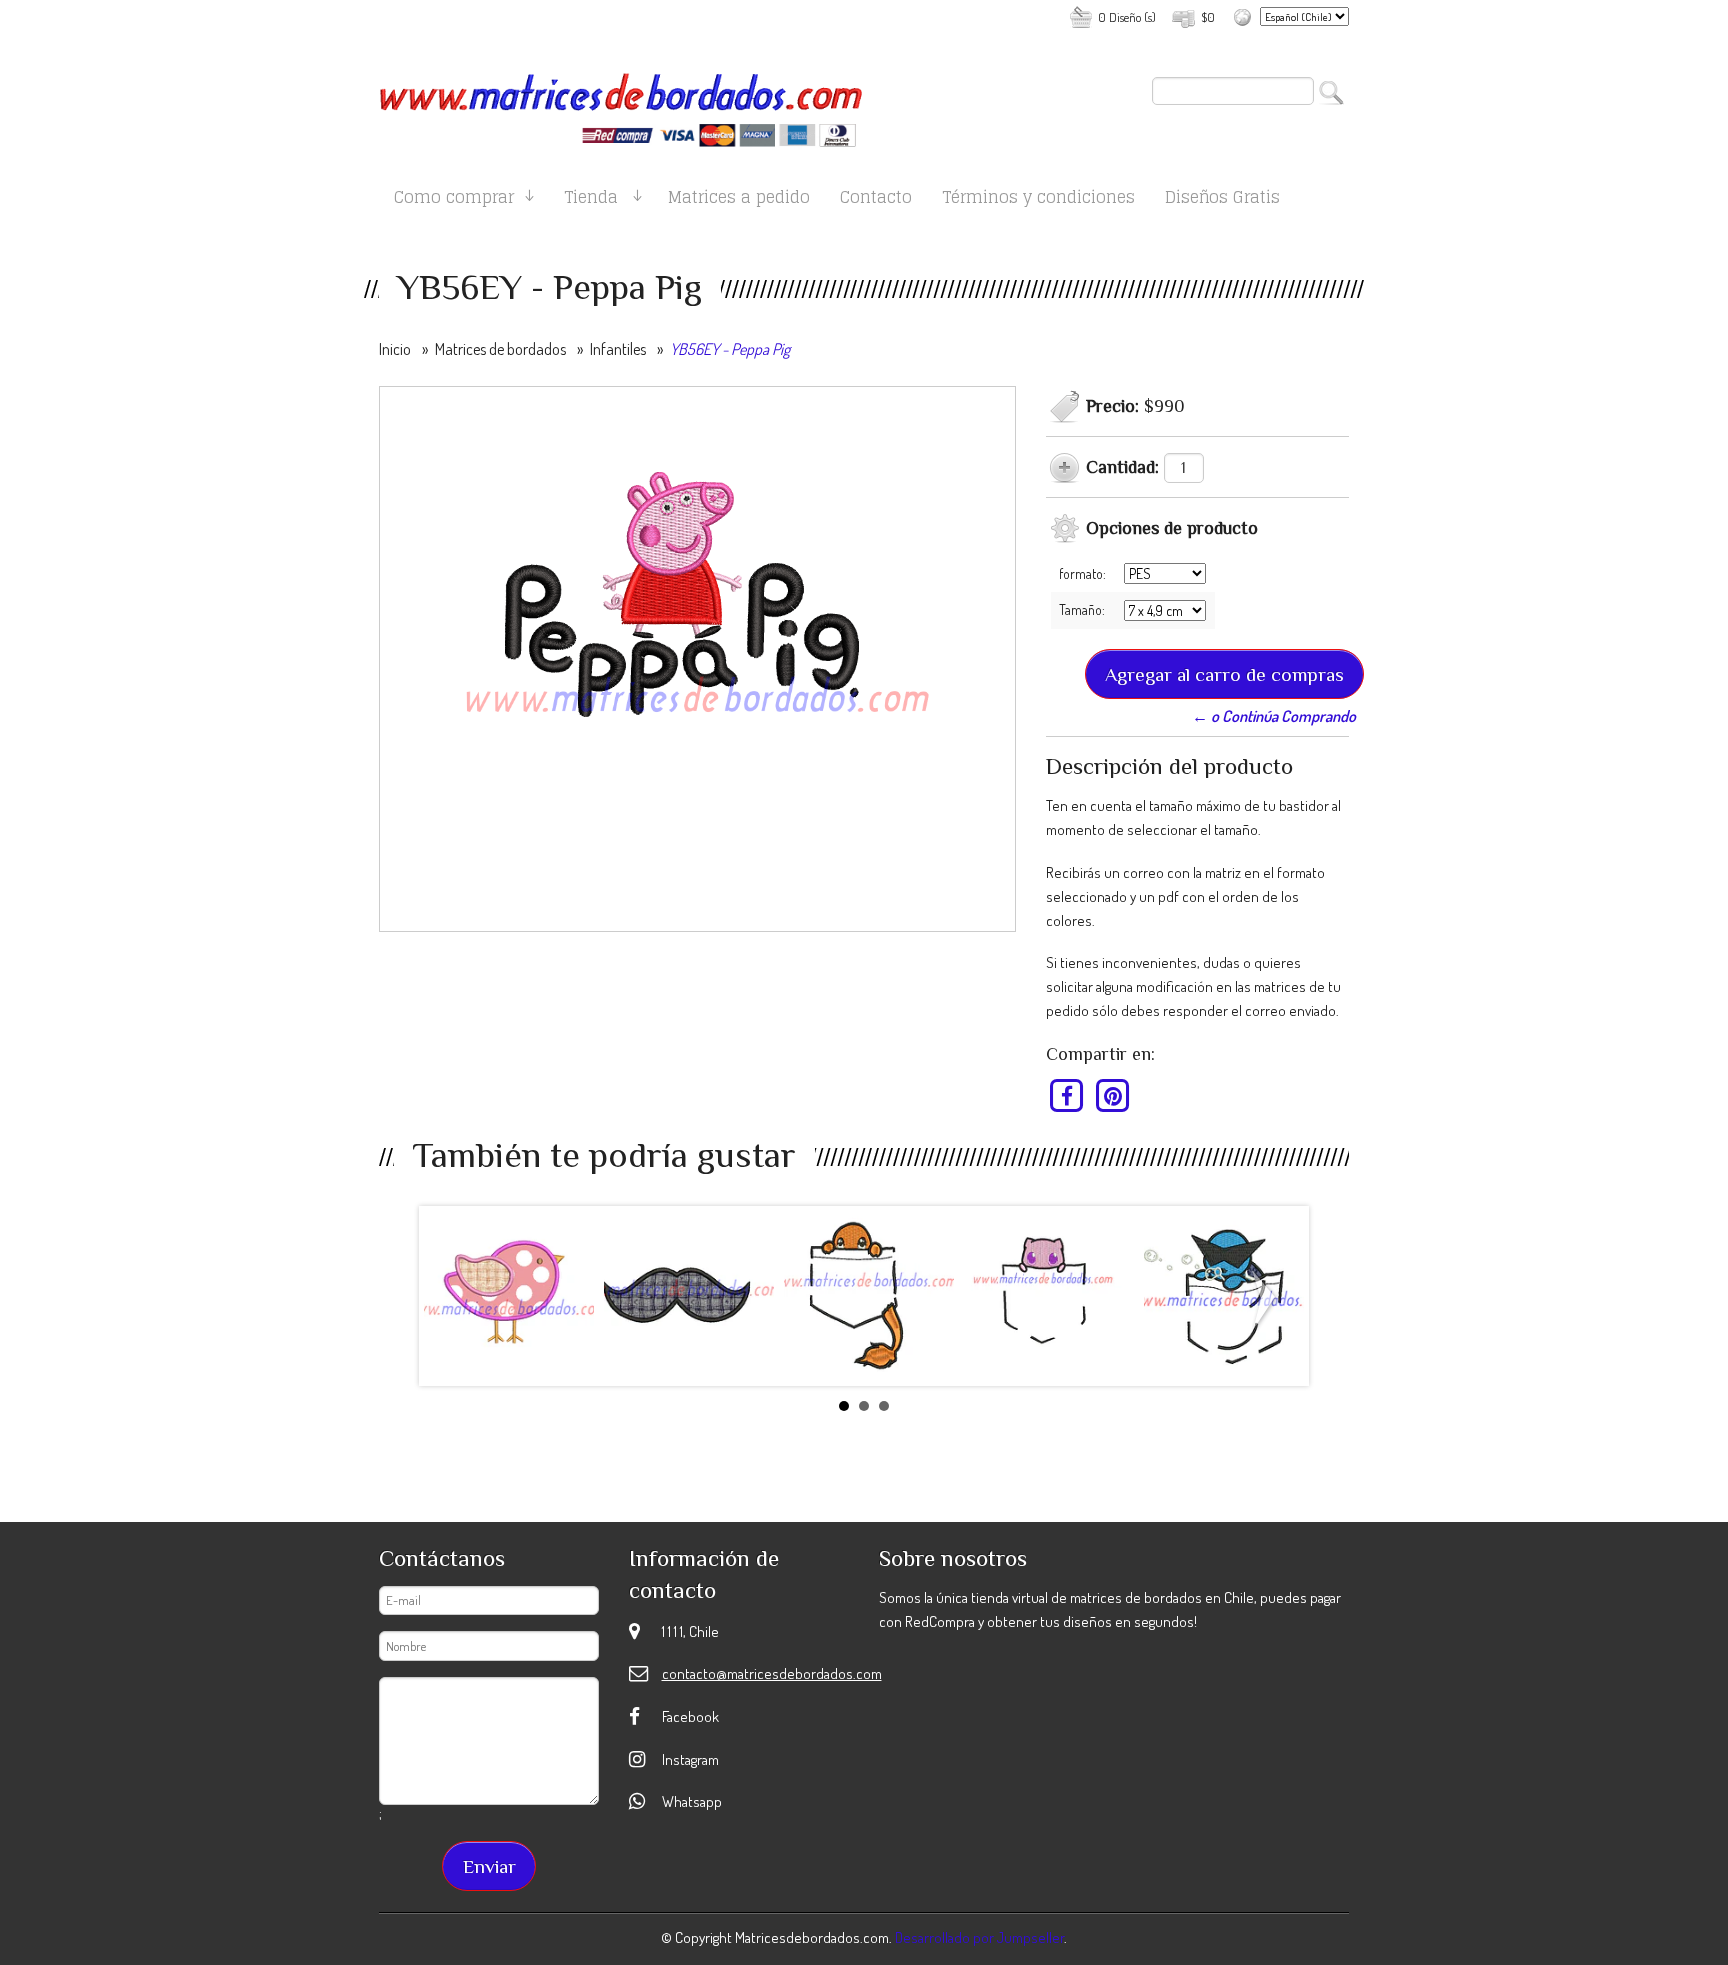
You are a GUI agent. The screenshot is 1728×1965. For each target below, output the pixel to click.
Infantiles (618, 349)
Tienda (591, 200)
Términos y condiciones (1038, 200)
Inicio (395, 349)
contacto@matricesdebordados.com (772, 1673)
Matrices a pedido (739, 200)
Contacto (876, 200)
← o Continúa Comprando (1274, 716)
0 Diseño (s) (1127, 17)
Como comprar (454, 200)
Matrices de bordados (500, 349)
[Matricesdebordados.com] (621, 102)
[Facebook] (1067, 1096)
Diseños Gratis (1222, 200)
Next (1268, 1300)
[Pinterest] (1112, 1096)
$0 (1208, 17)
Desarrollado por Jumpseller (979, 1937)
